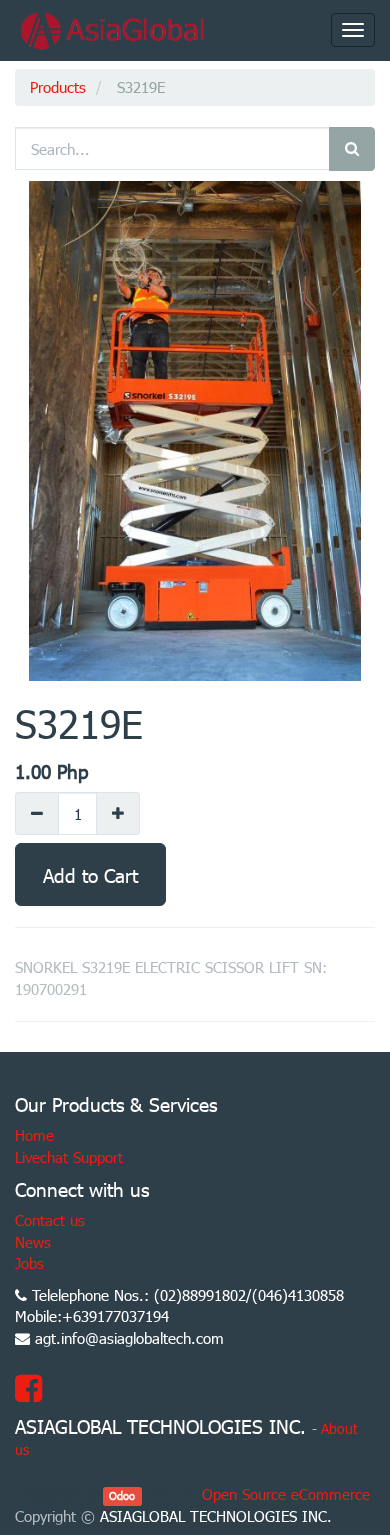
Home (34, 1135)
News (33, 1242)
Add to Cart (90, 874)
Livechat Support (69, 1157)
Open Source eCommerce (286, 1494)
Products (58, 87)
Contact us (50, 1220)
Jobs (29, 1263)
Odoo (122, 1495)
